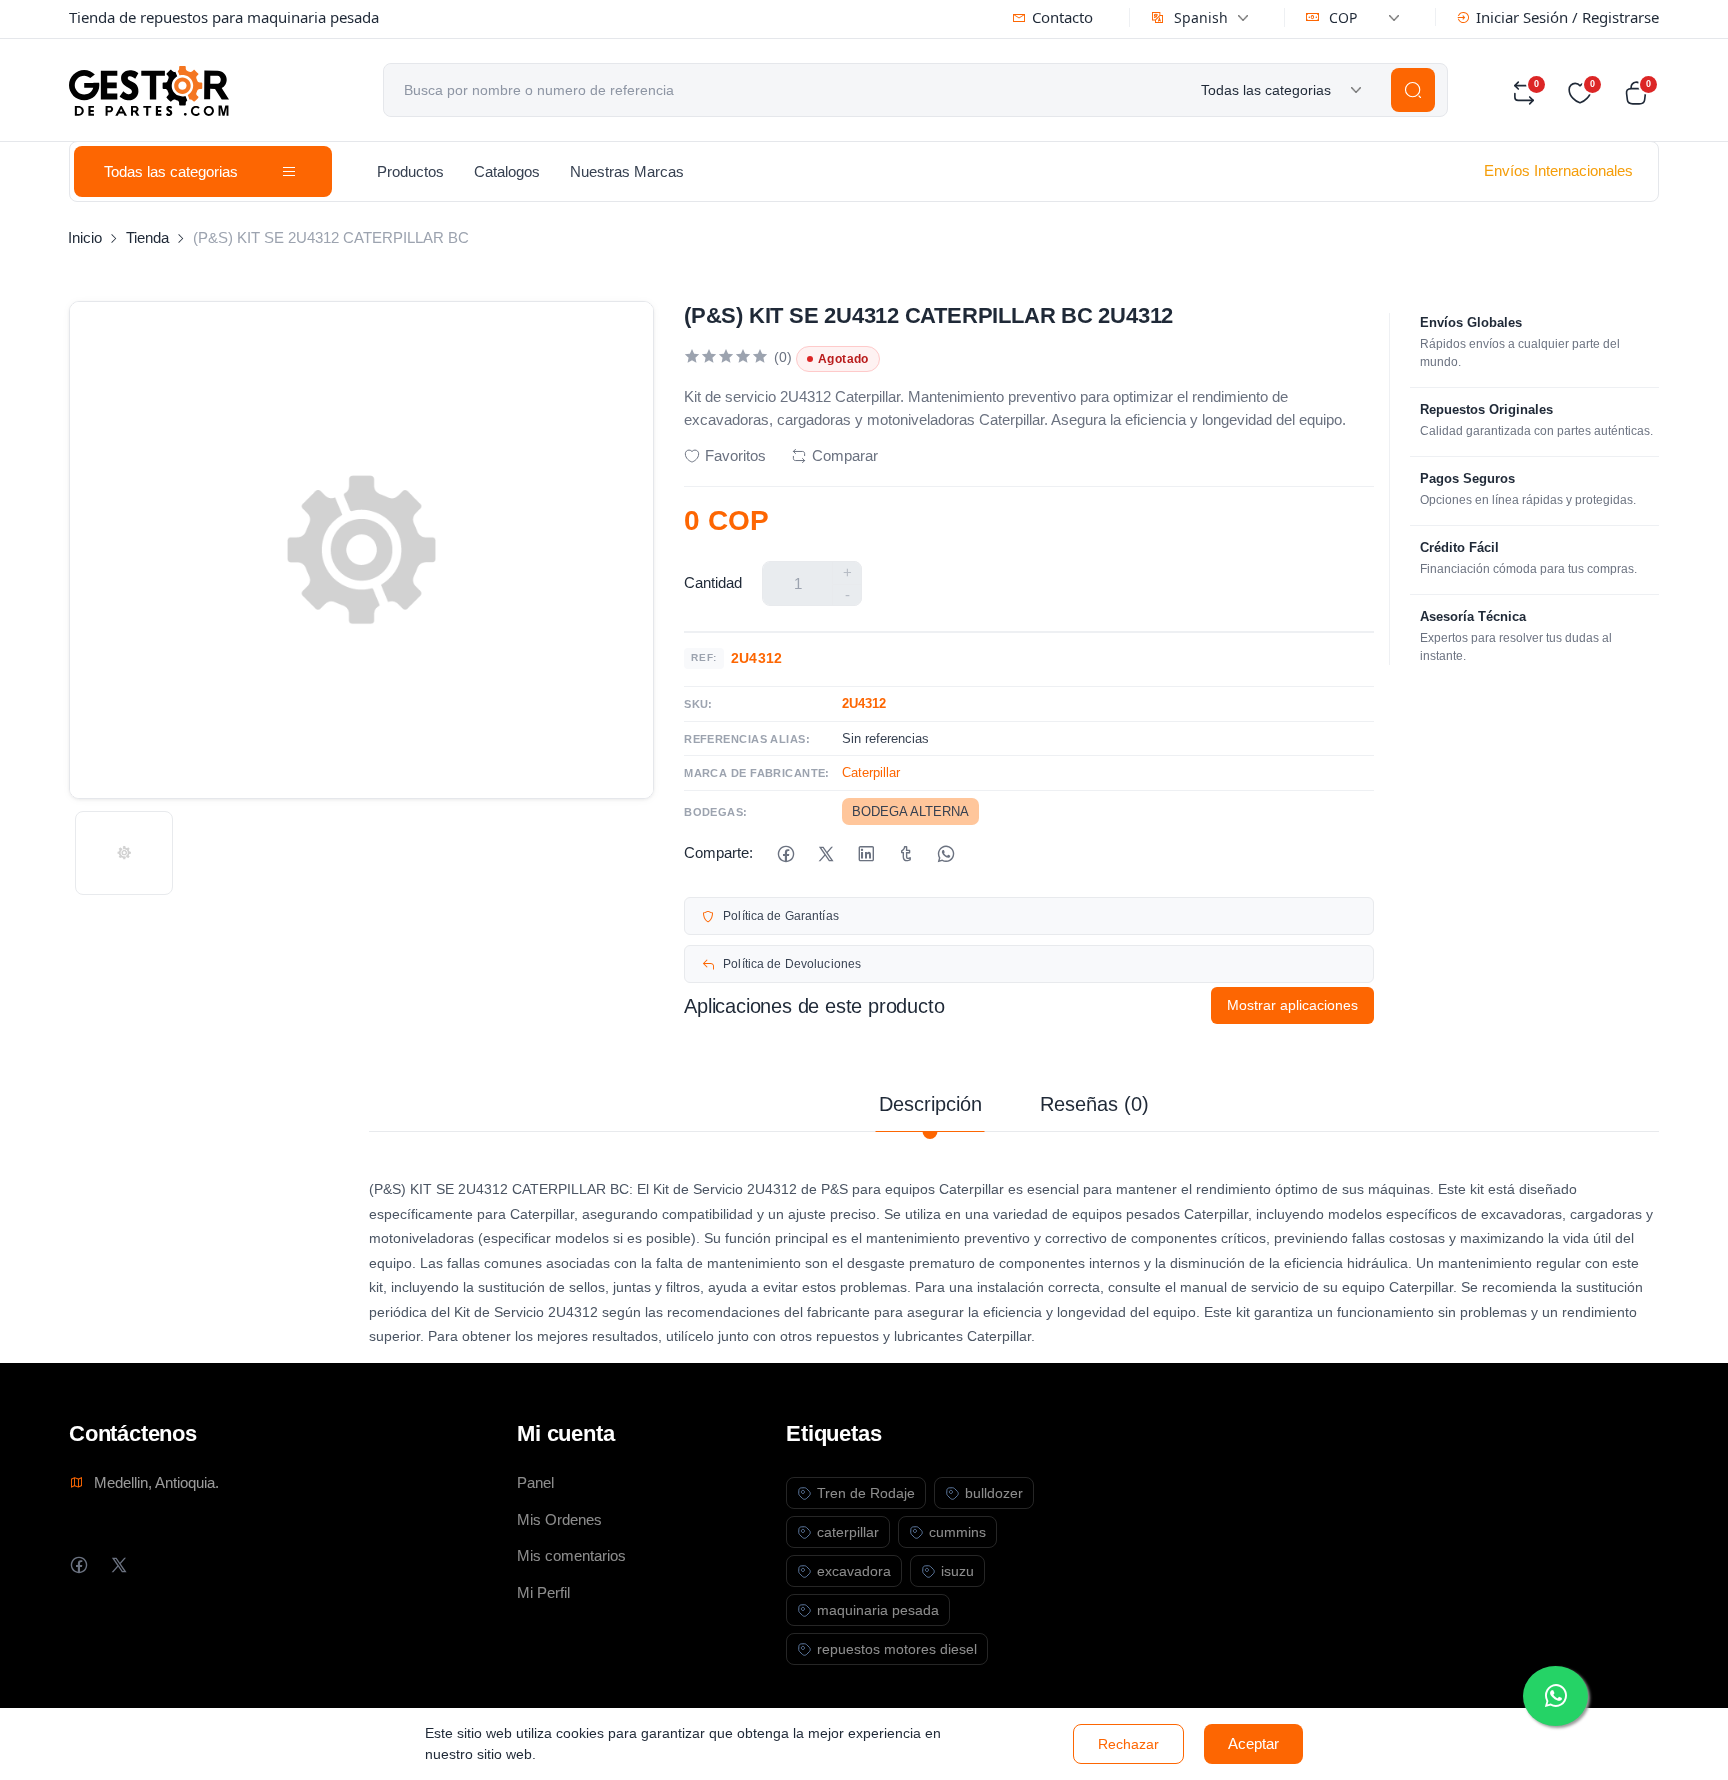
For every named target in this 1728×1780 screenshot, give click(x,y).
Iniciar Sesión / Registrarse (1567, 17)
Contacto (1062, 17)
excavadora (854, 1571)
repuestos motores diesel (897, 1649)
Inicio (85, 237)
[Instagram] (158, 1564)
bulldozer (994, 1493)
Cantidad (713, 582)
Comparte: (718, 852)
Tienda (147, 237)
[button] (1641, 93)
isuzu (957, 1571)
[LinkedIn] (865, 853)
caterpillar (848, 1532)
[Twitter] (118, 1564)
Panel (535, 1482)
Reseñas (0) (1094, 1104)
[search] (1413, 90)
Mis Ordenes (559, 1519)
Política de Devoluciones (792, 964)
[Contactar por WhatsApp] (1555, 1696)
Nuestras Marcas (627, 171)
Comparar (845, 455)
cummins (957, 1532)
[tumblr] (905, 853)
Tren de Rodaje (866, 1493)
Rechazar (1128, 1744)
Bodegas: (716, 812)
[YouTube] (198, 1564)
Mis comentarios (571, 1555)
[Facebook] (785, 853)
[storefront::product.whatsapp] (945, 853)
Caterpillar (871, 772)
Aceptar (1253, 1743)
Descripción (930, 1104)
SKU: (698, 704)
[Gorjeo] (825, 853)
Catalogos (507, 171)
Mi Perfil (543, 1592)
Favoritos (735, 455)
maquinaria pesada (878, 1610)
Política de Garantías (781, 916)
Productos (410, 171)
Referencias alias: (747, 739)
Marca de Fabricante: (757, 773)
